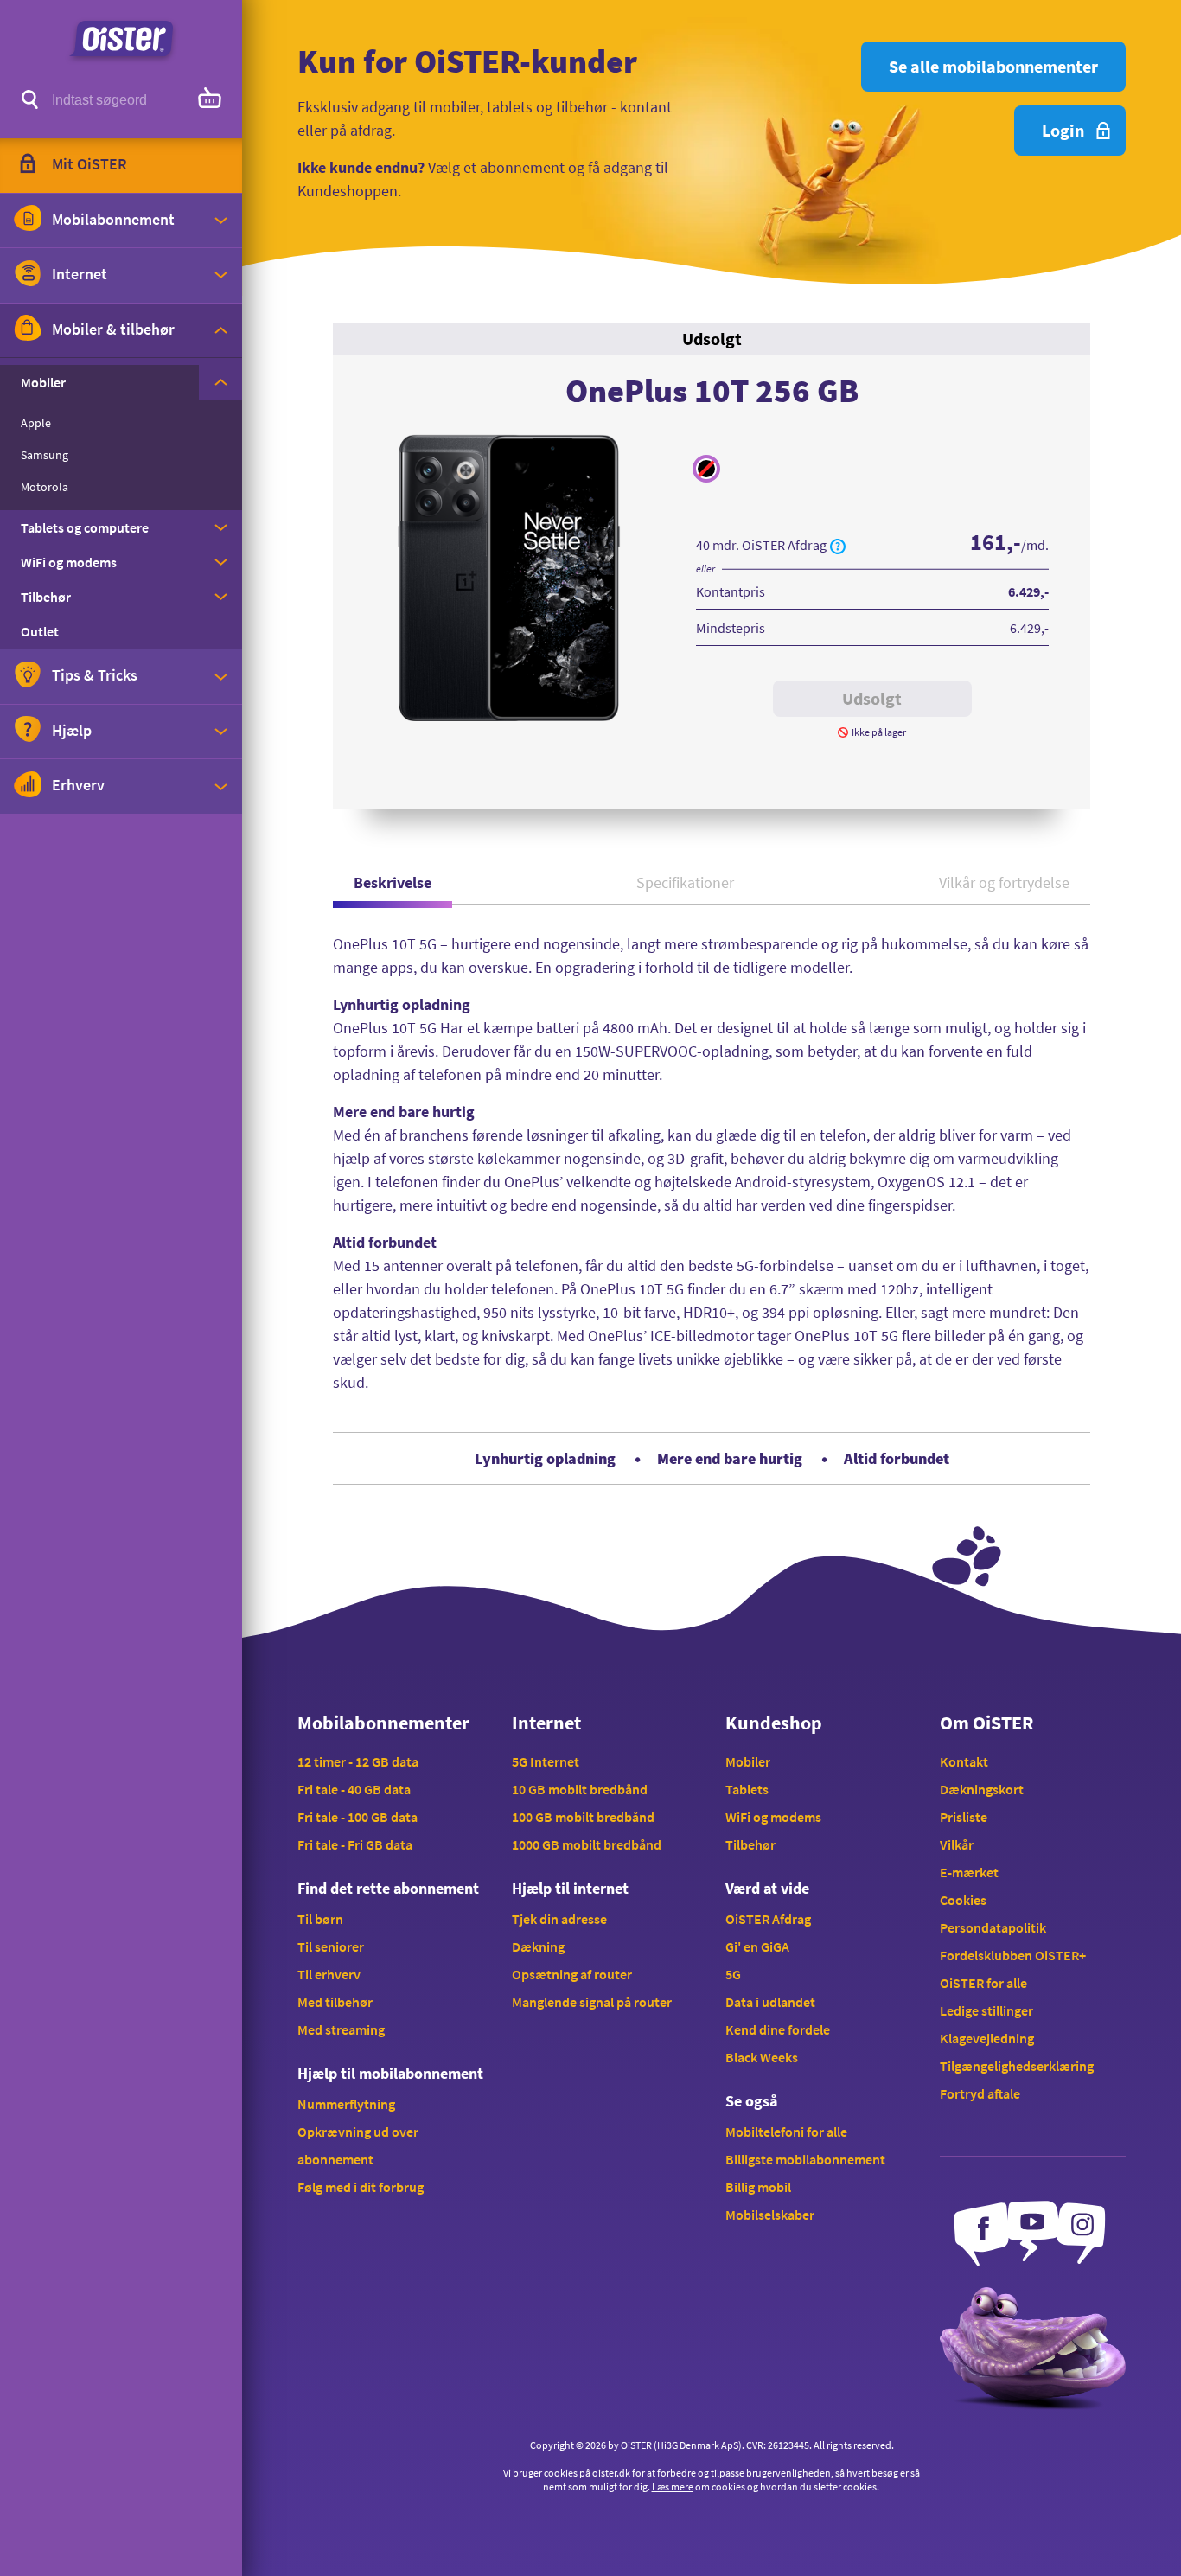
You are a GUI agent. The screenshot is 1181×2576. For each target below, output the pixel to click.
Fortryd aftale (980, 2093)
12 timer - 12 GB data (358, 1761)
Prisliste (964, 1817)
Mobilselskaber (770, 2215)
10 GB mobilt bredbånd (580, 1789)
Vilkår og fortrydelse (1004, 882)
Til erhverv (329, 1974)
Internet (546, 1723)
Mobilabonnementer (383, 1723)
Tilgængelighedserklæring (1017, 2066)
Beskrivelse (393, 882)
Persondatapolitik (993, 1927)
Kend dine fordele (778, 2029)
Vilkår (957, 1844)
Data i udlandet (770, 2002)
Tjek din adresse (559, 1919)
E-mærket (969, 1872)
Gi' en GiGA (757, 1946)
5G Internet (546, 1761)
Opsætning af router (572, 1974)
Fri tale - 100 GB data (357, 1817)
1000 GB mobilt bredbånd (587, 1844)
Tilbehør (750, 1844)
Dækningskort (982, 1789)
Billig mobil (758, 2187)
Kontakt (964, 1761)
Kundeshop (774, 1723)
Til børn (320, 1919)
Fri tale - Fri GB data (355, 1844)
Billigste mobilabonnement (805, 2159)
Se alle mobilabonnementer (993, 66)
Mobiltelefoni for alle (786, 2132)
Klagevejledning (987, 2038)
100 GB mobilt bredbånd (583, 1817)
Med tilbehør (335, 2002)
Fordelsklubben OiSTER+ (1013, 1955)
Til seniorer (331, 1946)
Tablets (747, 1789)
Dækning (538, 1946)
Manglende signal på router (592, 2002)
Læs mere (673, 2487)
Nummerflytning (346, 2104)
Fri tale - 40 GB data (354, 1789)
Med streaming (341, 2029)
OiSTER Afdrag (768, 1919)
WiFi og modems (773, 1817)
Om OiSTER (986, 1723)
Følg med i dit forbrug (361, 2187)
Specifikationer (685, 882)
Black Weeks (762, 2057)
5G (733, 1974)
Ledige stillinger (986, 2010)
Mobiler (748, 1761)
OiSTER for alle (983, 1983)
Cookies (963, 1900)
